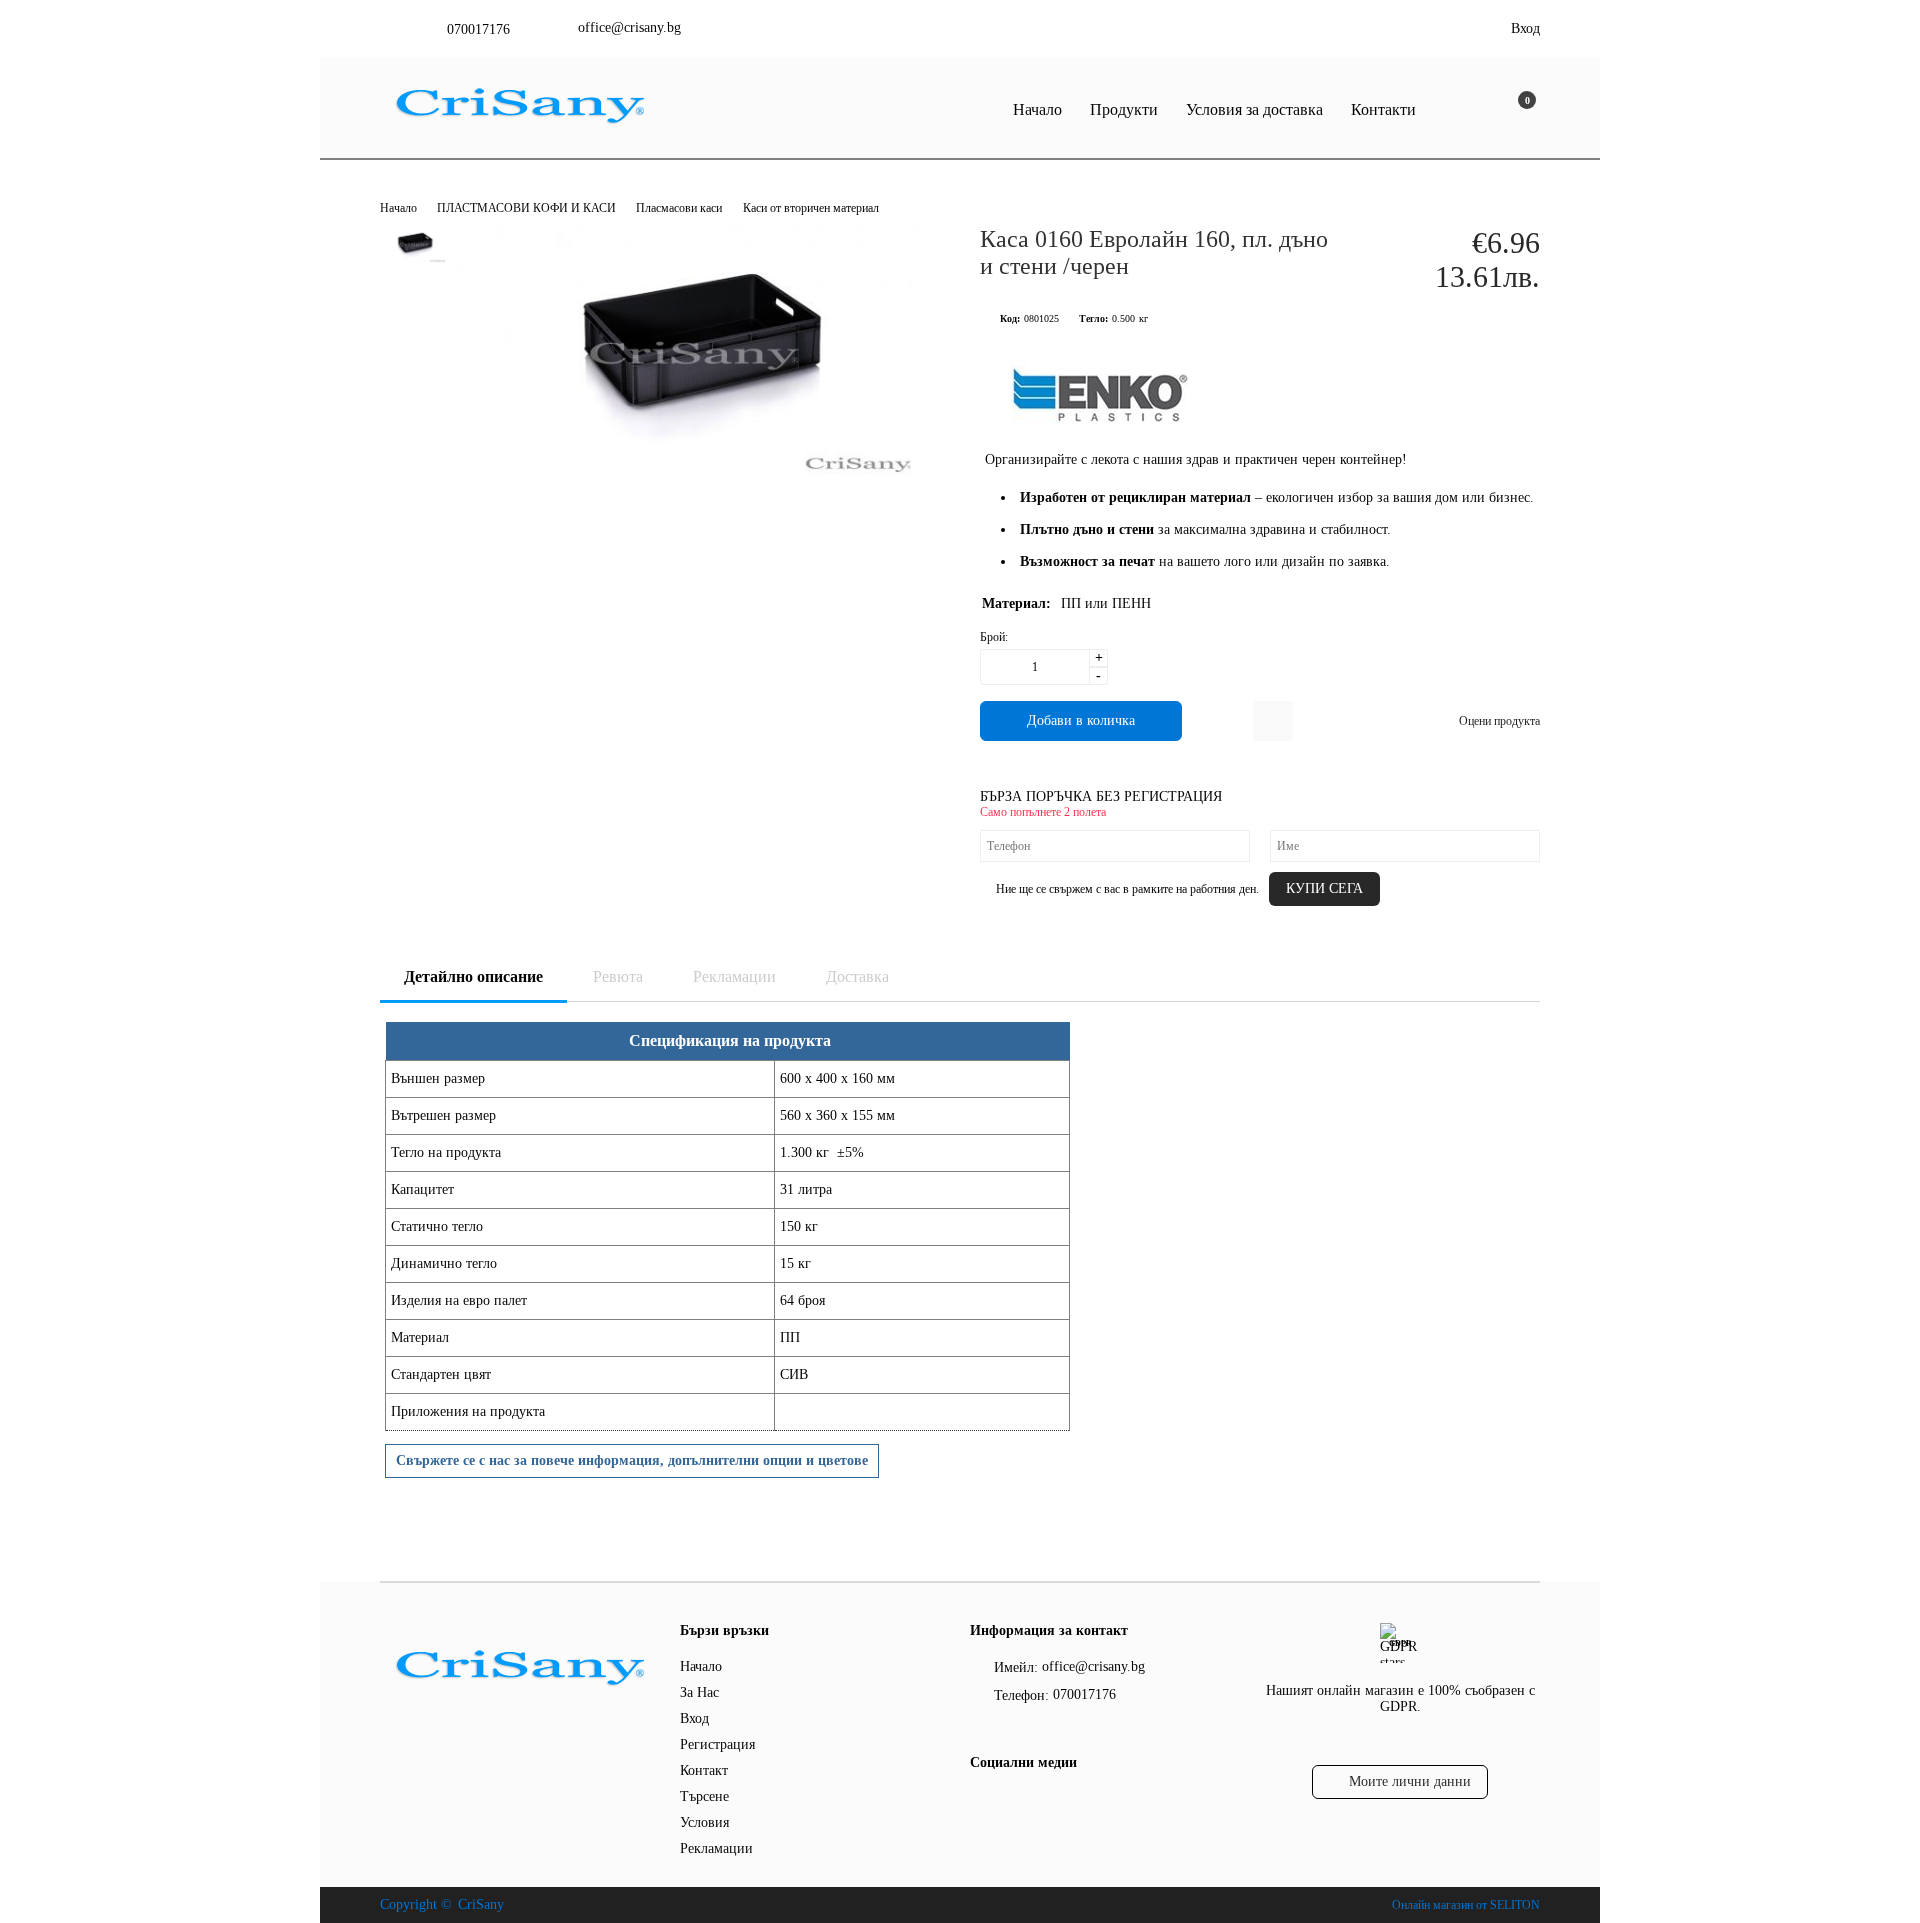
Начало (1037, 109)
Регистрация (717, 1744)
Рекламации (734, 976)
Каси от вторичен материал (811, 208)
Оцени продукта (1499, 721)
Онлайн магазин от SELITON (1466, 1905)
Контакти (1383, 109)
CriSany (481, 1904)
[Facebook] (981, 1803)
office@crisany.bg (629, 27)
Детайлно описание (473, 976)
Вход (1525, 28)
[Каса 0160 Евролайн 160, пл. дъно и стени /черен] (694, 481)
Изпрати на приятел (1273, 721)
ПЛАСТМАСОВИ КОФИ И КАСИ (528, 208)
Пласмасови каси (679, 208)
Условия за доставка (1254, 109)
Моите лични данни (1410, 1781)
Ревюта (618, 976)
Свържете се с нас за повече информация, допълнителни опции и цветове (632, 1460)
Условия (704, 1822)
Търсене (704, 1796)
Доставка (857, 976)
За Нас (699, 1692)
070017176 (478, 29)
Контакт (704, 1770)
